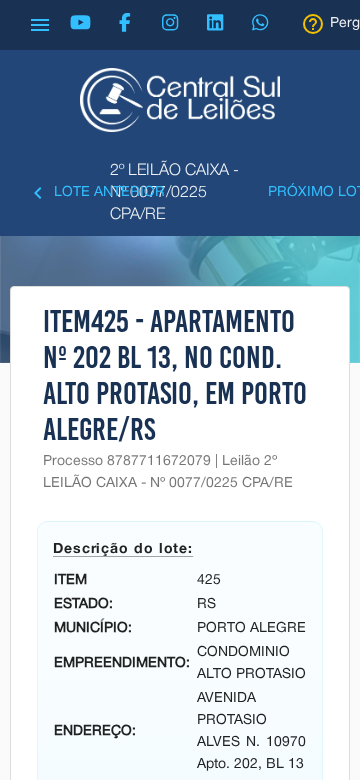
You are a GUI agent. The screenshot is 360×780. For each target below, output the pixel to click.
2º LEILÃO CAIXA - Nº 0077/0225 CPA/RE (174, 193)
